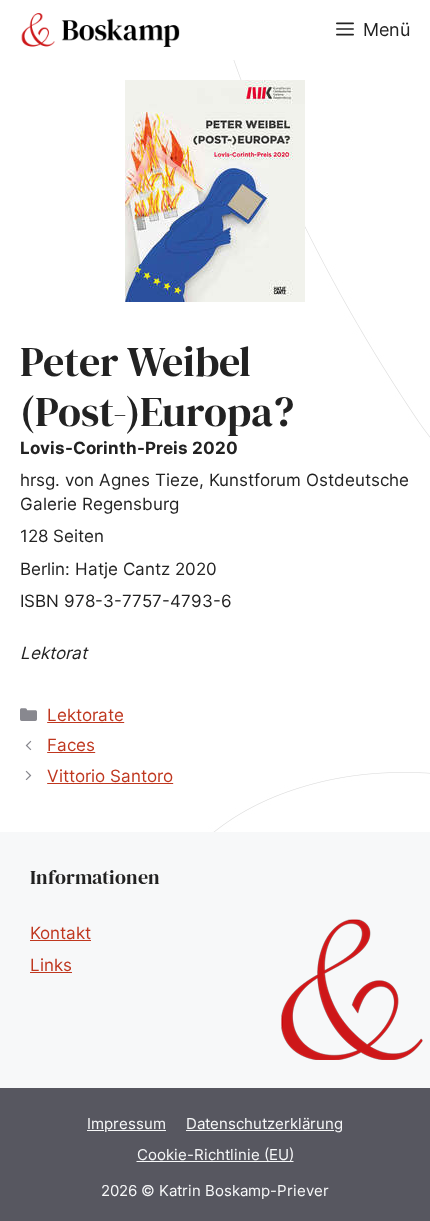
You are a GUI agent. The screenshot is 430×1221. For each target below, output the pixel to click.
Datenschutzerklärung (264, 1123)
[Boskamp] (100, 30)
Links (51, 965)
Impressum (126, 1123)
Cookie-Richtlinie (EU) (215, 1154)
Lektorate (85, 715)
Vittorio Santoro (110, 776)
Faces (71, 745)
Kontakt (60, 933)
